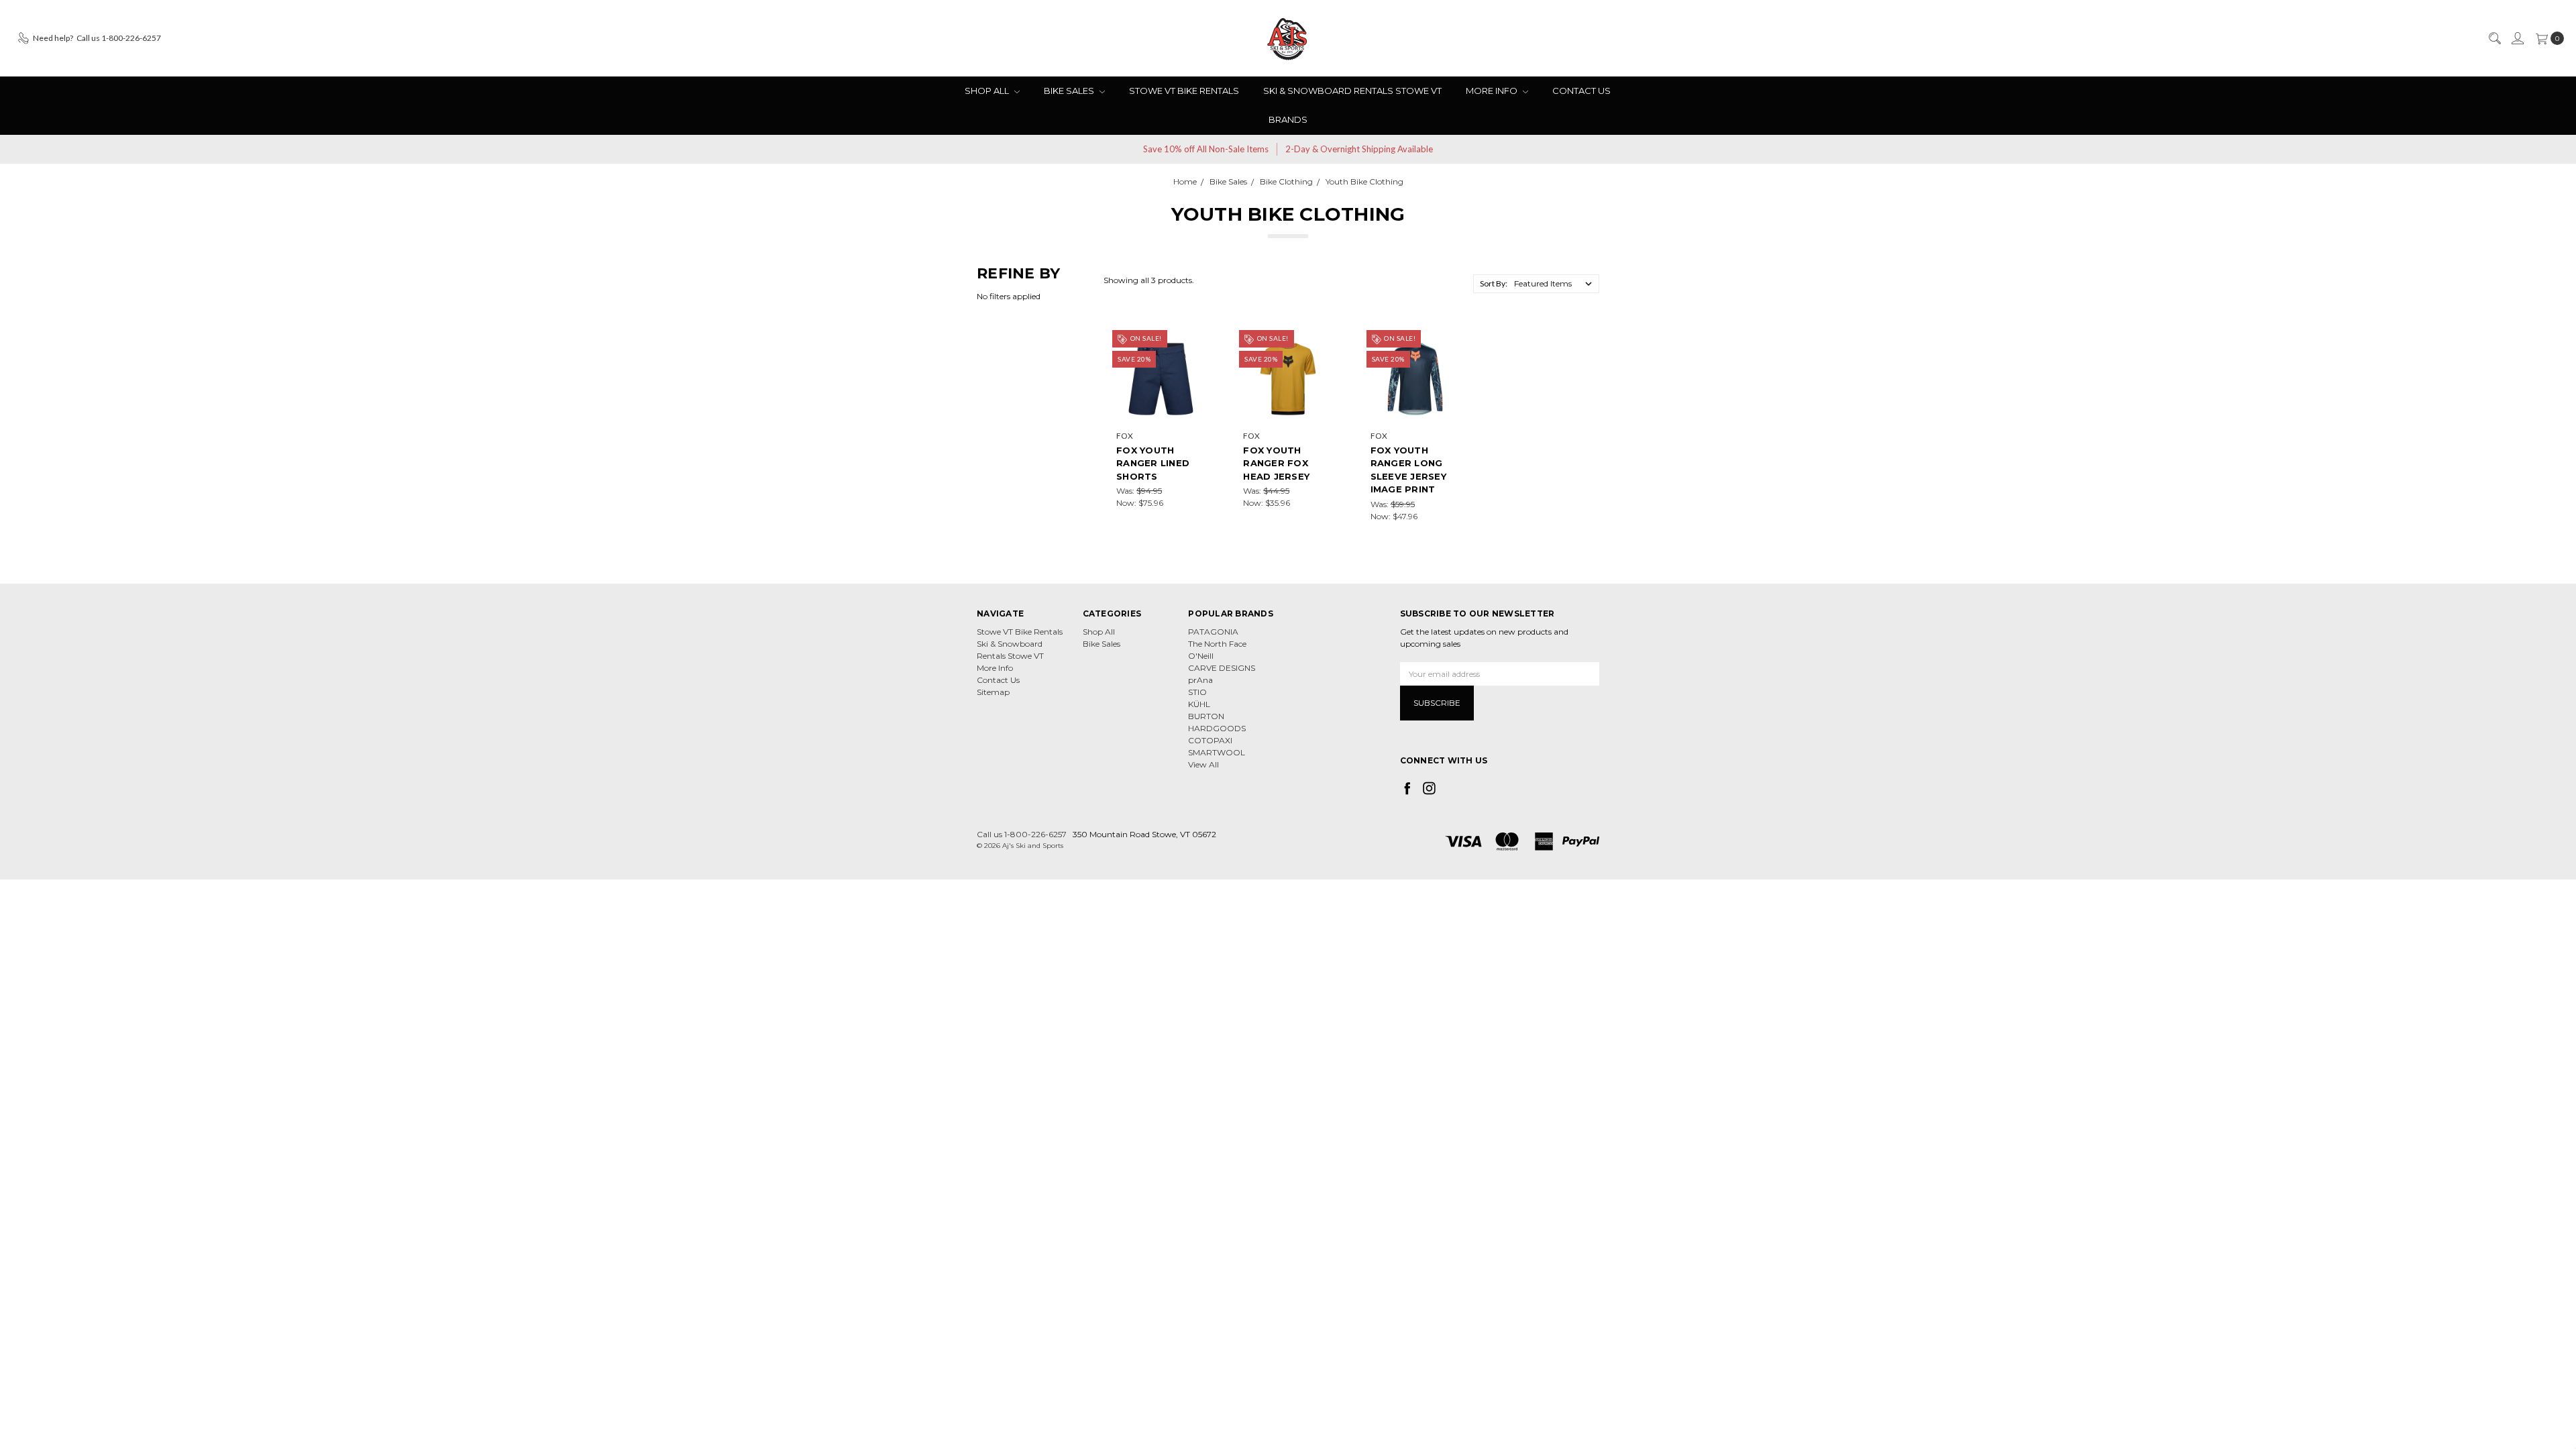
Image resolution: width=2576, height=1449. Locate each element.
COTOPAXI (1210, 740)
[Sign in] (2517, 38)
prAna (1200, 680)
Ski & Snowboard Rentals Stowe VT (1352, 91)
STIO (1197, 692)
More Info (1493, 91)
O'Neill (1201, 656)
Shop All (988, 91)
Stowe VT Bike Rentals (1184, 91)
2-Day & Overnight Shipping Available (1359, 149)
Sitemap (993, 692)
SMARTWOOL (1217, 752)
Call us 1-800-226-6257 (1022, 834)
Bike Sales (1070, 91)
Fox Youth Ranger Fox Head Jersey (1276, 463)
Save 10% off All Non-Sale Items (1206, 149)
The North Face (1217, 644)
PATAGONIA (1213, 632)
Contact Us (1581, 91)
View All (1203, 764)
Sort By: (1494, 283)
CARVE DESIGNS (1222, 668)
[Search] (2494, 38)
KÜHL (1199, 704)
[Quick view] (1196, 343)
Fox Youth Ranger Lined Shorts (1153, 463)
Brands (1288, 119)
